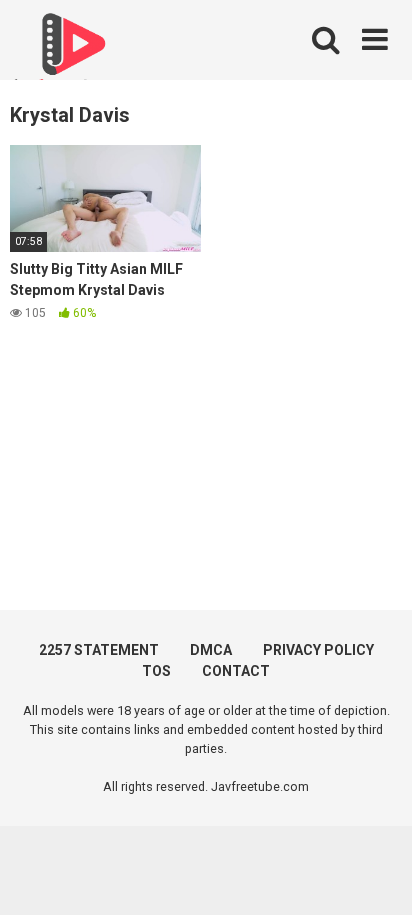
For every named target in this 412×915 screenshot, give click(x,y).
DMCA (211, 650)
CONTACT (236, 671)
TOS (156, 671)
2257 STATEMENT (99, 650)
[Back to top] (375, 874)
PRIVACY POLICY (318, 650)
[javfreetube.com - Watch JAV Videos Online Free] (70, 52)
